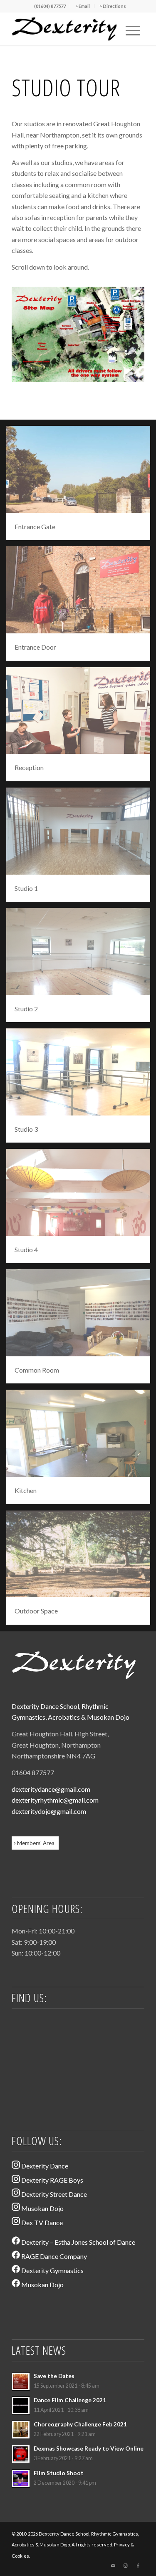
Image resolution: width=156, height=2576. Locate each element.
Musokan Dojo (108, 1717)
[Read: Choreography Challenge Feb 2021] (21, 2430)
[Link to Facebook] (138, 2566)
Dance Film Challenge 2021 (70, 2400)
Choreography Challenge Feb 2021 (80, 2424)
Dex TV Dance (41, 2222)
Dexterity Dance (44, 2166)
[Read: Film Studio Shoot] (21, 2478)
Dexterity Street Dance (53, 2194)
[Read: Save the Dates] (21, 2381)
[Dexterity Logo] (65, 29)
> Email (83, 6)
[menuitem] (50, 6)
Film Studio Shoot (59, 2473)
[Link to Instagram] (126, 2566)
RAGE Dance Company (53, 2256)
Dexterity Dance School (45, 1706)
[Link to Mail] (113, 2566)
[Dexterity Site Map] (78, 334)
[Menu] (133, 29)
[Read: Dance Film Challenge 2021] (21, 2406)
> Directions (113, 6)
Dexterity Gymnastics (52, 2270)
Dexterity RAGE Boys (52, 2180)
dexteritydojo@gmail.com (49, 1811)
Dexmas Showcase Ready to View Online (89, 2448)
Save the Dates (54, 2376)
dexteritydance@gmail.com (51, 1789)
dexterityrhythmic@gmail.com (55, 1800)
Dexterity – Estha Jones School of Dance (78, 2242)
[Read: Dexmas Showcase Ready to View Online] (21, 2454)
